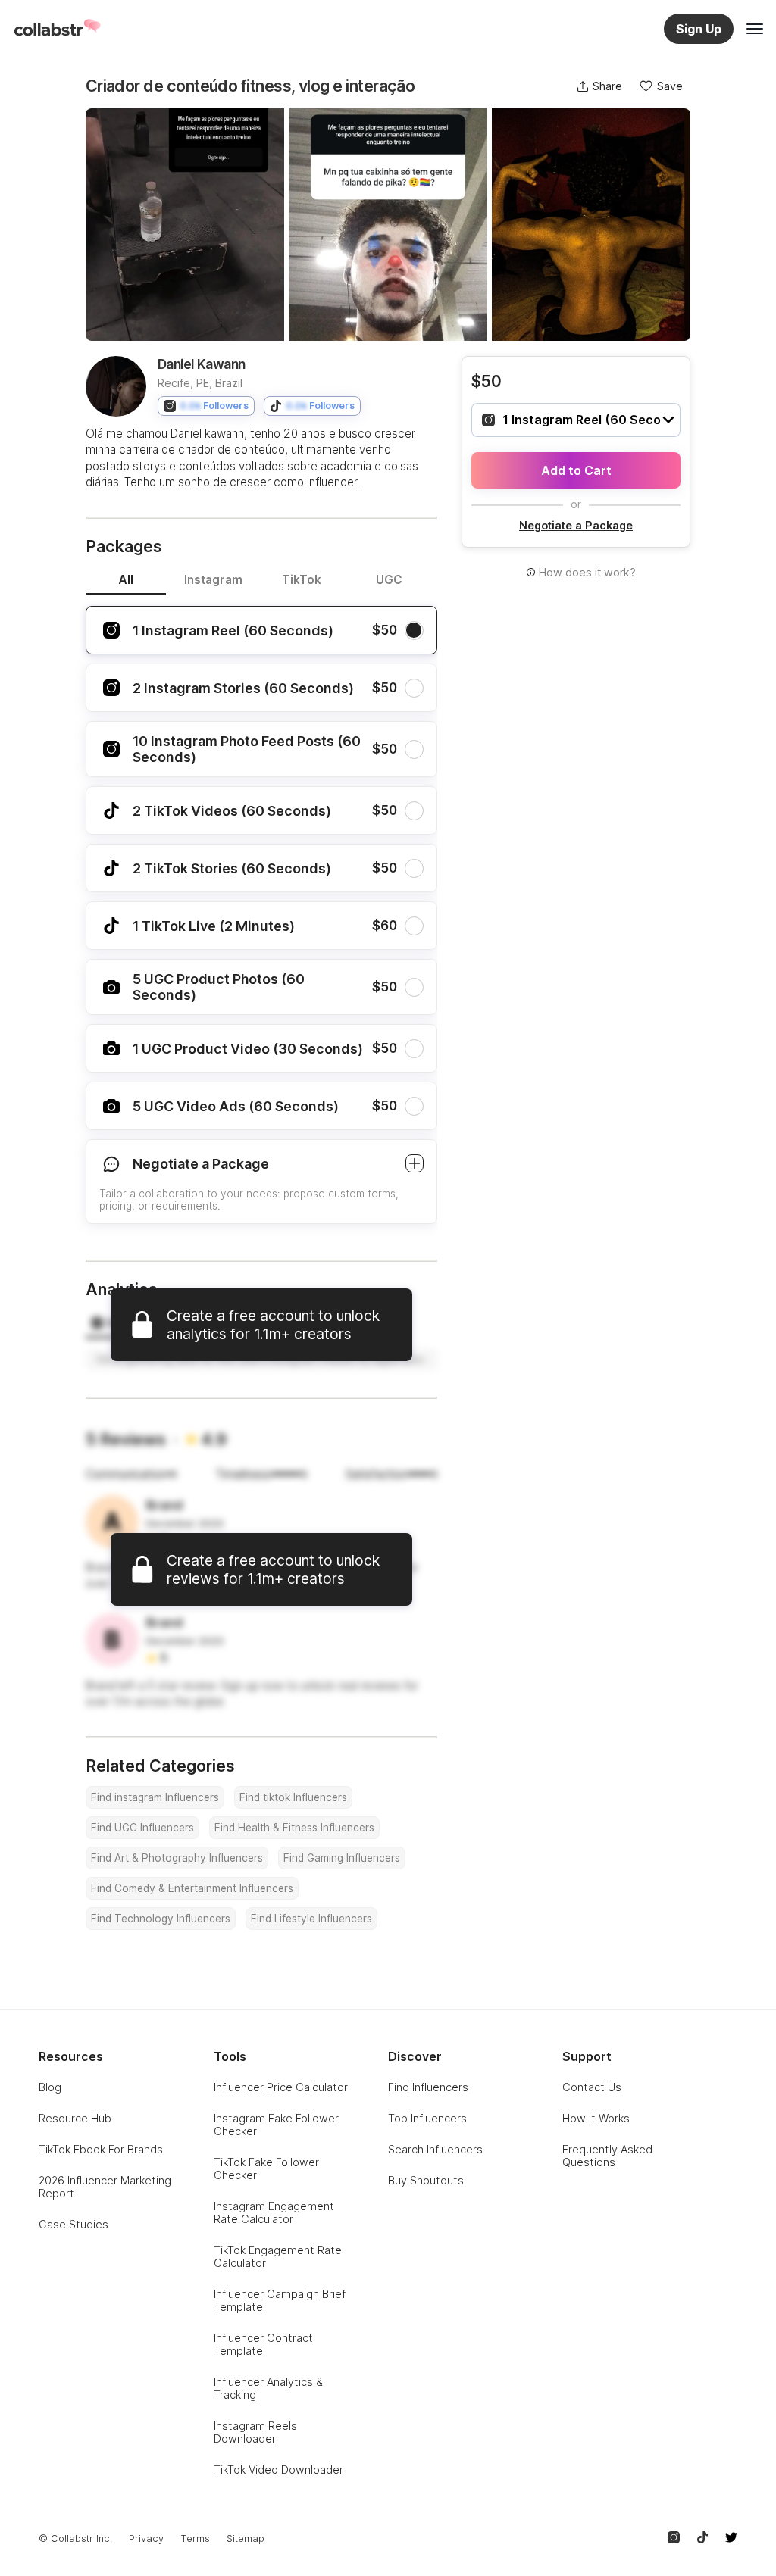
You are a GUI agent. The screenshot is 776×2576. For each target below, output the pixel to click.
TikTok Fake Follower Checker (266, 2169)
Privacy (146, 2539)
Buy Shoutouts (426, 2180)
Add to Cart (576, 470)
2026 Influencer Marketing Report (105, 2187)
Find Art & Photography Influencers (177, 1858)
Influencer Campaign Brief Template (280, 2300)
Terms (195, 2539)
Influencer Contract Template (263, 2344)
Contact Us (592, 2087)
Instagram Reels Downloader (255, 2432)
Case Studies (74, 2224)
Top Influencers (427, 2118)
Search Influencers (435, 2149)
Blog (50, 2087)
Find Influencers (428, 2087)
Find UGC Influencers (142, 1828)
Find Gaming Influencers (342, 1858)
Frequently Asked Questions (607, 2156)
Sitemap (246, 2539)
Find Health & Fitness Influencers (294, 1828)
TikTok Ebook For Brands (101, 2149)
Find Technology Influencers (161, 1919)
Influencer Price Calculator (281, 2087)
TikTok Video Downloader (278, 2470)
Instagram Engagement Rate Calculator (274, 2212)
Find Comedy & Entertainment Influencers (192, 1888)
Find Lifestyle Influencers (311, 1919)
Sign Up (699, 29)
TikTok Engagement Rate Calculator (278, 2256)
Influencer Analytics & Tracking (268, 2388)
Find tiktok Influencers (293, 1797)
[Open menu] (755, 29)
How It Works (596, 2118)
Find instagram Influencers (155, 1797)
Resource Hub (75, 2118)
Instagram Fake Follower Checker (276, 2125)
